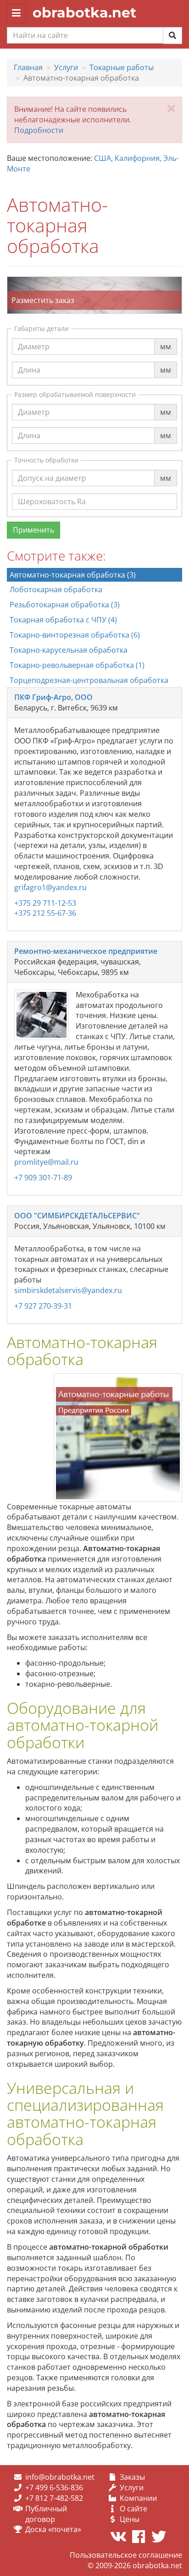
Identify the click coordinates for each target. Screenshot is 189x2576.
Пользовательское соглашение (126, 2555)
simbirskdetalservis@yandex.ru (68, 1290)
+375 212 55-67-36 (45, 913)
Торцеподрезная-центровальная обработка (89, 680)
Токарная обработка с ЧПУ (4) (63, 620)
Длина (29, 361)
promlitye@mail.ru (46, 1162)
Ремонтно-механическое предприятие (86, 951)
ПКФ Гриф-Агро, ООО (53, 697)
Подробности (39, 130)
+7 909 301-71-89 (43, 1178)
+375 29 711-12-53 (45, 903)
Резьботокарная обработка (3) (65, 605)
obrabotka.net (84, 13)
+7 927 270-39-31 (43, 1306)
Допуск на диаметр (52, 469)
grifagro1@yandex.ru (50, 887)
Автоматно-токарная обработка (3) (73, 575)
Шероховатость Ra (52, 493)
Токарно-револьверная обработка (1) (77, 665)
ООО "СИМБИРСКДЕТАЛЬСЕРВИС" (77, 1216)
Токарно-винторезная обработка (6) (75, 635)
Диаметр (34, 338)
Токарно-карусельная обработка (69, 650)
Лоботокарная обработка (56, 589)
